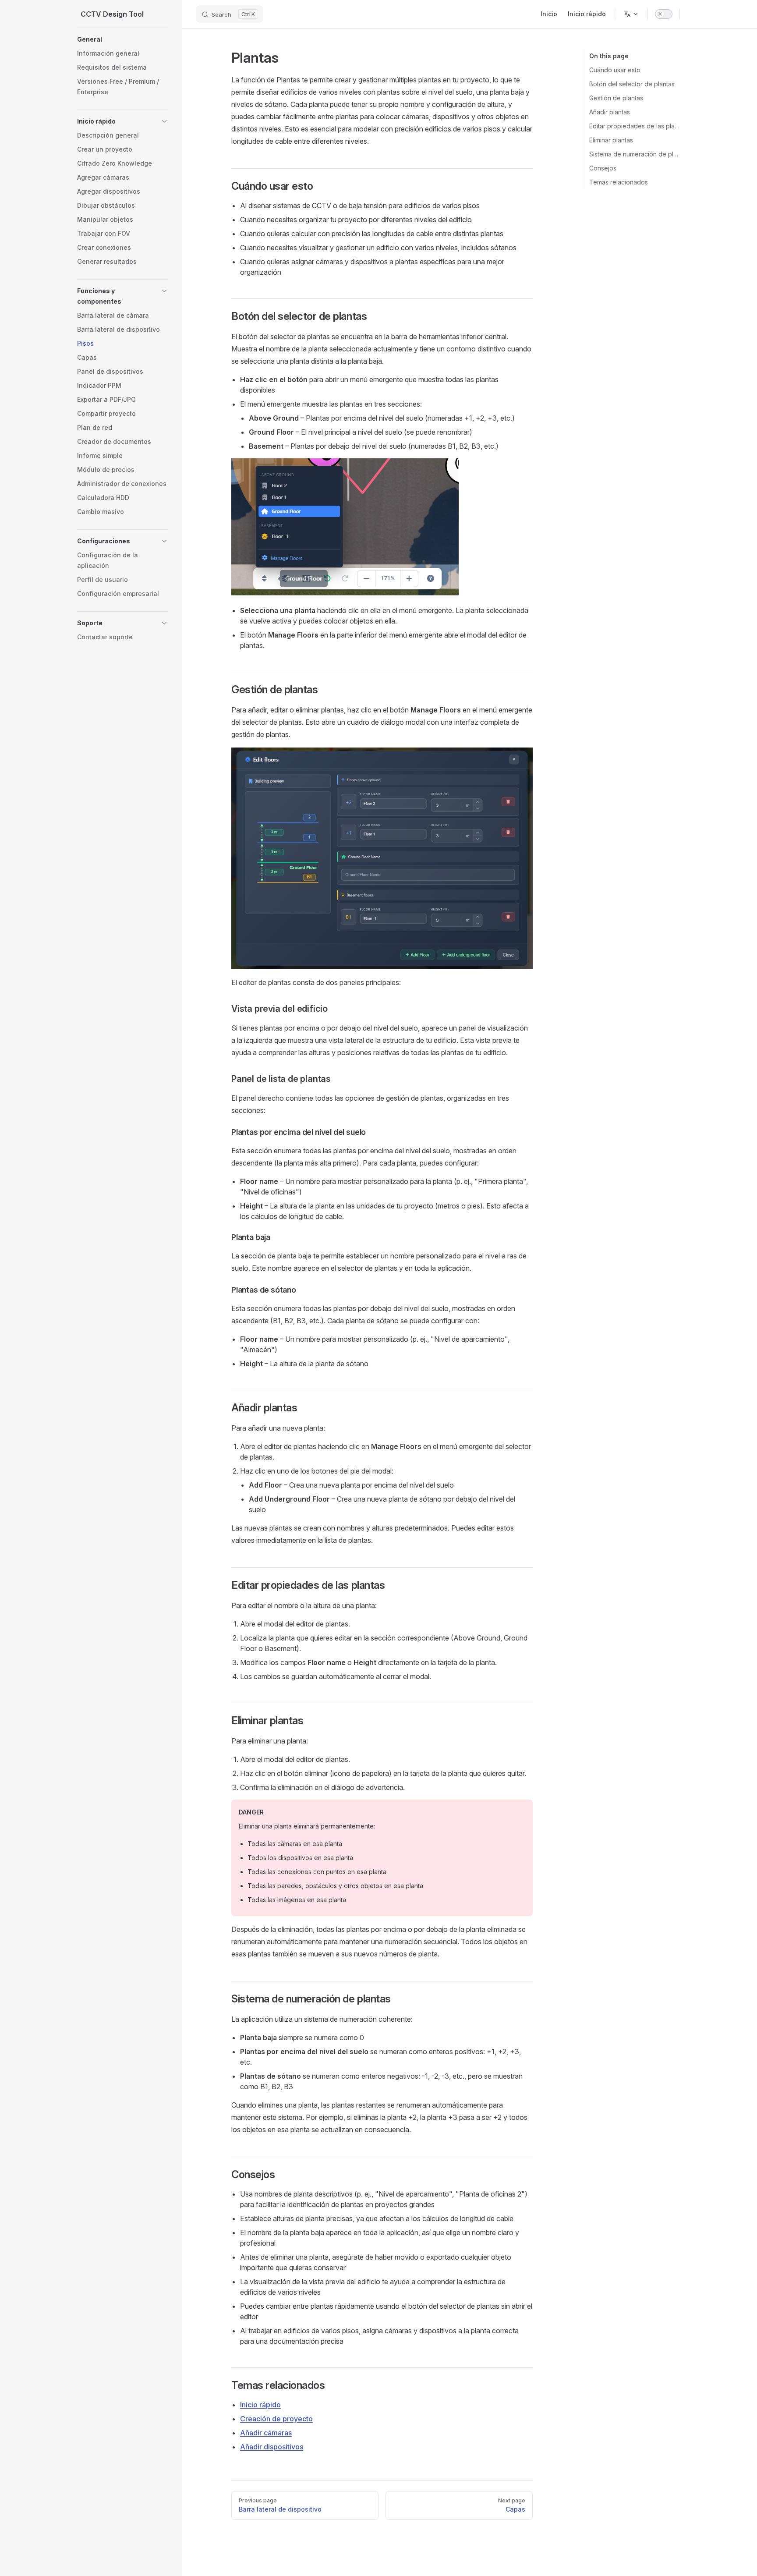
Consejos (603, 168)
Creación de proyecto (276, 2419)
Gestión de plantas (616, 98)
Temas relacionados (619, 182)
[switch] (664, 14)
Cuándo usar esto (615, 70)
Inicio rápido (260, 2405)
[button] (123, 39)
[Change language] (631, 14)
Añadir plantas (610, 112)
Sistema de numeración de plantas (635, 154)
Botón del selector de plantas (632, 84)
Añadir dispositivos (272, 2447)
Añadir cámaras (266, 2433)
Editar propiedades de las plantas (635, 126)
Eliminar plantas (611, 140)
